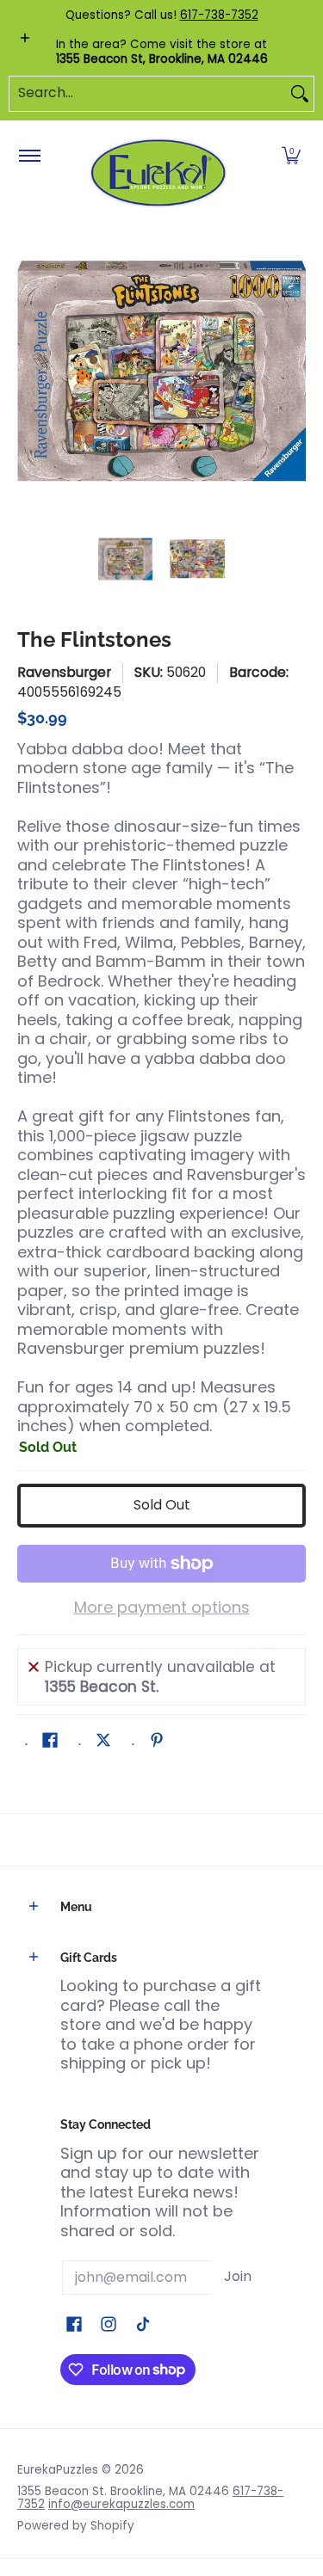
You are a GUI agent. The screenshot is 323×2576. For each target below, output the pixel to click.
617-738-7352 (219, 15)
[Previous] (29, 371)
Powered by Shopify (76, 2526)
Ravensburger (64, 672)
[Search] (300, 94)
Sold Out (162, 1505)
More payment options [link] (162, 1608)
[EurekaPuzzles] (158, 173)
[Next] (294, 371)
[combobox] (148, 94)
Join (238, 2276)
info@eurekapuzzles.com (121, 2504)
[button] (291, 157)
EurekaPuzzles (58, 2470)
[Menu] (29, 157)
